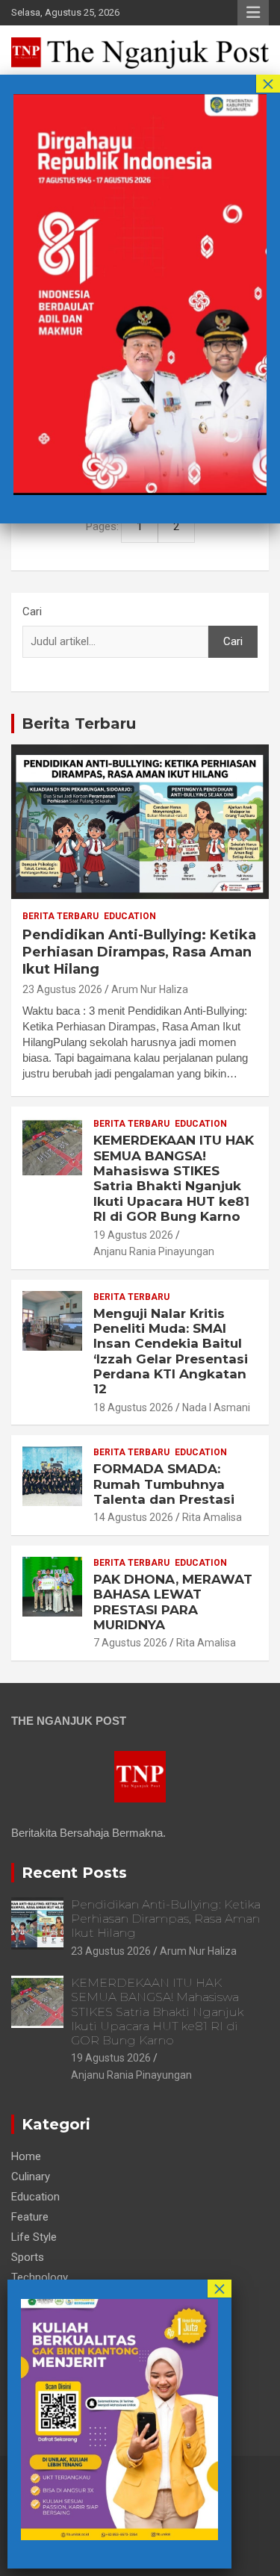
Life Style (34, 2237)
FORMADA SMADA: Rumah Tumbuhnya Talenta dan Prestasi (164, 1484)
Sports (28, 2257)
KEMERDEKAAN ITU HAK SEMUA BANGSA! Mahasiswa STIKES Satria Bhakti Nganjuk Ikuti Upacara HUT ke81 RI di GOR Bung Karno (174, 1178)
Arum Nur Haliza (150, 989)
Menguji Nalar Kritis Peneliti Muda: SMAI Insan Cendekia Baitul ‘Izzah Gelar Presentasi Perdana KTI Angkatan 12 (171, 1351)
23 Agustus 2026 (62, 989)
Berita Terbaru (79, 724)
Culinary (31, 2177)
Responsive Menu (253, 13)
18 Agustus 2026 (133, 1407)
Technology (40, 2277)
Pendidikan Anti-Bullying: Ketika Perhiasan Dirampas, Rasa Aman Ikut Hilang (139, 952)
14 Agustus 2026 (133, 1517)
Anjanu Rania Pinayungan (154, 1251)
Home (26, 2156)
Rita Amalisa (212, 1517)
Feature (30, 2217)
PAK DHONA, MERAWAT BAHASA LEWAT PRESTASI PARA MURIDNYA (173, 1602)
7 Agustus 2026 (130, 1643)
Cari (32, 612)
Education (130, 916)
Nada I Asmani (216, 1407)
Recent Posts (74, 1873)
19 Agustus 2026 (133, 1235)
